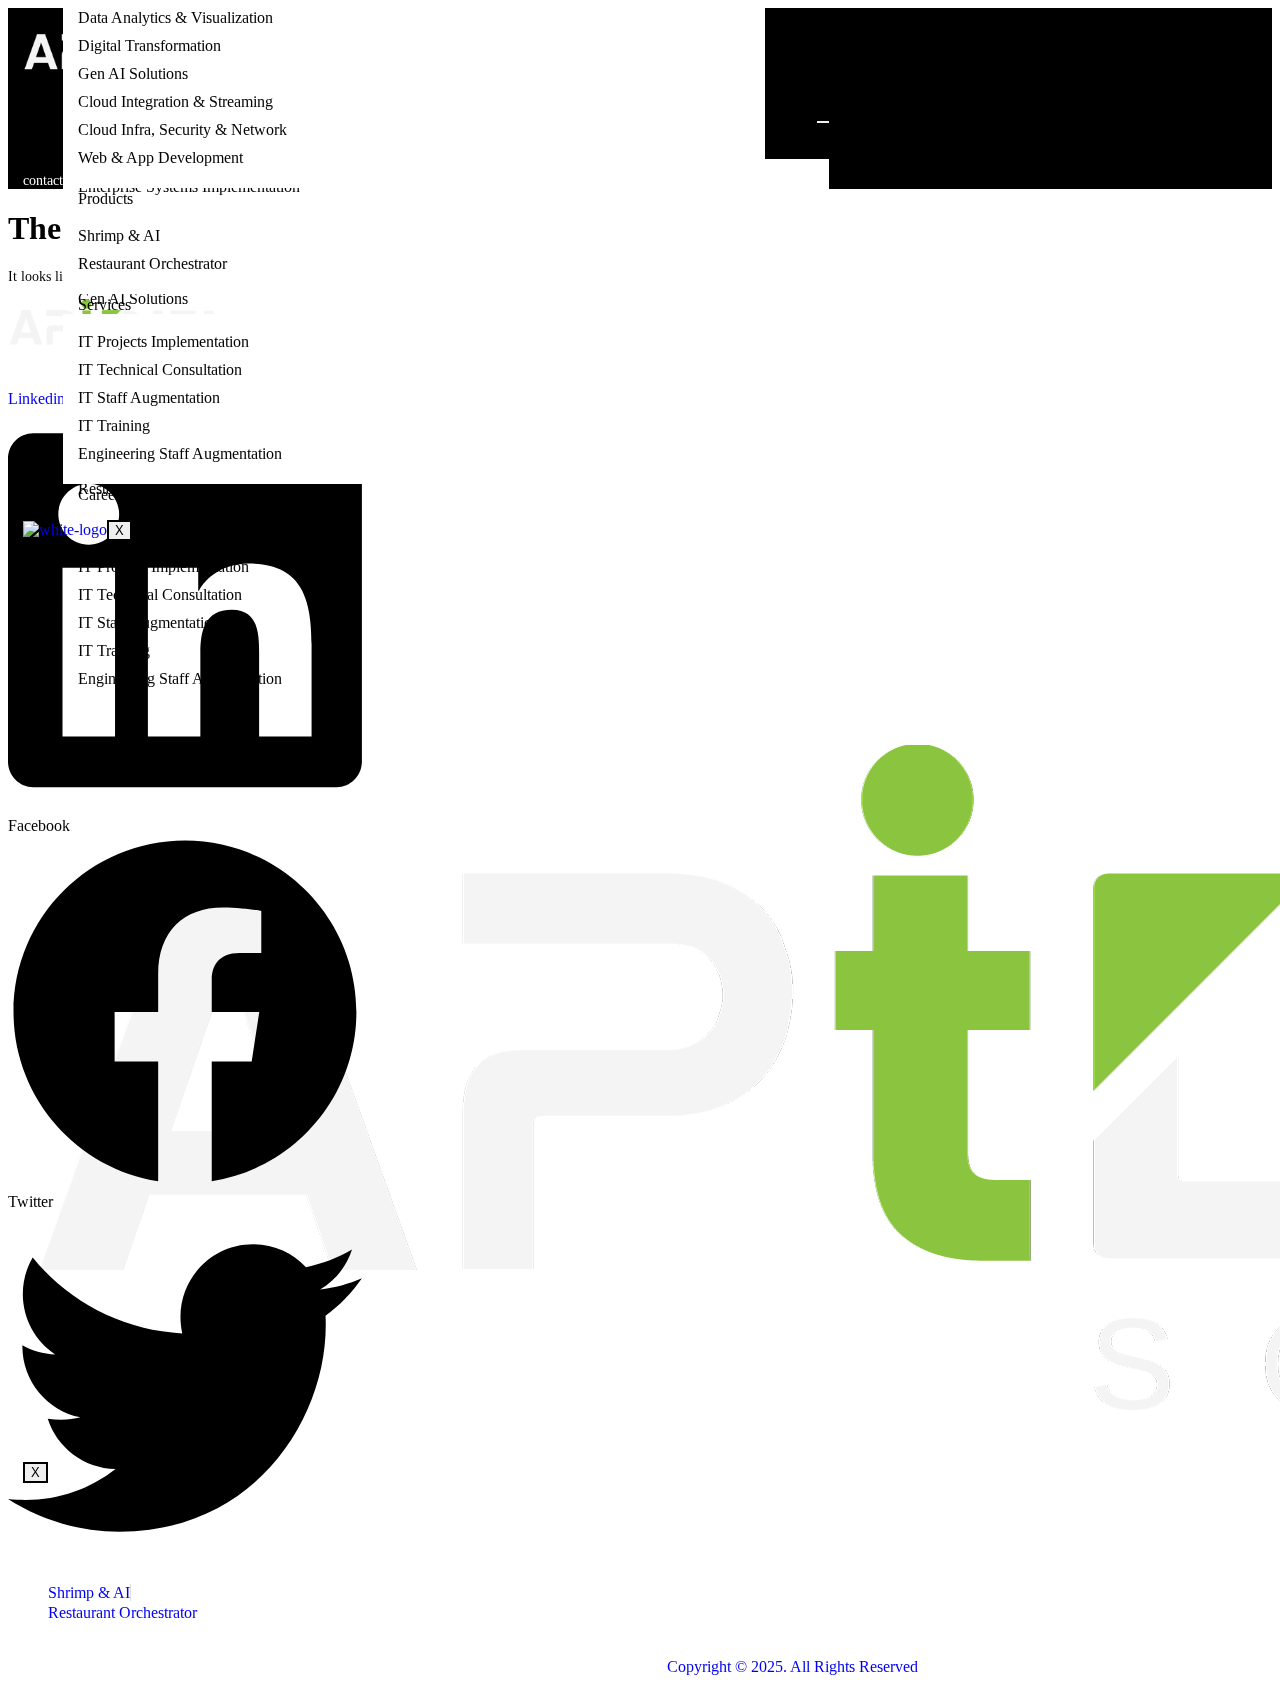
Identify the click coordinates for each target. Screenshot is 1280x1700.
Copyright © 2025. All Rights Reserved (792, 1666)
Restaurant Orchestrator (152, 263)
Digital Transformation (149, 45)
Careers (102, 494)
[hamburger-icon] (823, 122)
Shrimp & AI (119, 235)
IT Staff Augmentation (149, 397)
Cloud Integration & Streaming (175, 101)
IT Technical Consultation (160, 369)
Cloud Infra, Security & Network (182, 129)
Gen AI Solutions (133, 73)
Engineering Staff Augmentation (180, 453)
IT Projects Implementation (163, 341)
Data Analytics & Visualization (175, 17)
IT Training (114, 425)
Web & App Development (160, 157)
